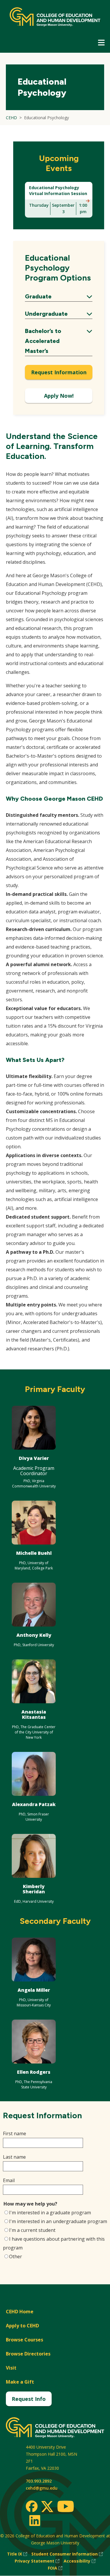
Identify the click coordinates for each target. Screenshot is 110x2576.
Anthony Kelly (34, 1635)
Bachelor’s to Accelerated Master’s (59, 341)
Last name (14, 2157)
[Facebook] (32, 2506)
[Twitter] (47, 2507)
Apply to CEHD (22, 2326)
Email (9, 2180)
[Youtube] (66, 2507)
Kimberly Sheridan (34, 1889)
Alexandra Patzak (34, 1804)
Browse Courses (24, 2340)
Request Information (59, 372)
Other (16, 2256)
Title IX (17, 2554)
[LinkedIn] (34, 2520)
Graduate (59, 297)
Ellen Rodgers (34, 2072)
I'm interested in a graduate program (50, 2213)
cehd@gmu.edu (42, 2488)
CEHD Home (20, 2312)
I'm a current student (32, 2230)
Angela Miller (34, 1990)
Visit (11, 2368)
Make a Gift (20, 2382)
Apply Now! (59, 396)
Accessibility (80, 2561)
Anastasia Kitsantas (34, 1714)
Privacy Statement (37, 2561)
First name (15, 2133)
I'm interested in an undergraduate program (58, 2221)
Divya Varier (34, 1458)
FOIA (55, 2568)
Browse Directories (28, 2354)
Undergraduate (59, 314)
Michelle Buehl (34, 1553)
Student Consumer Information (67, 2554)
